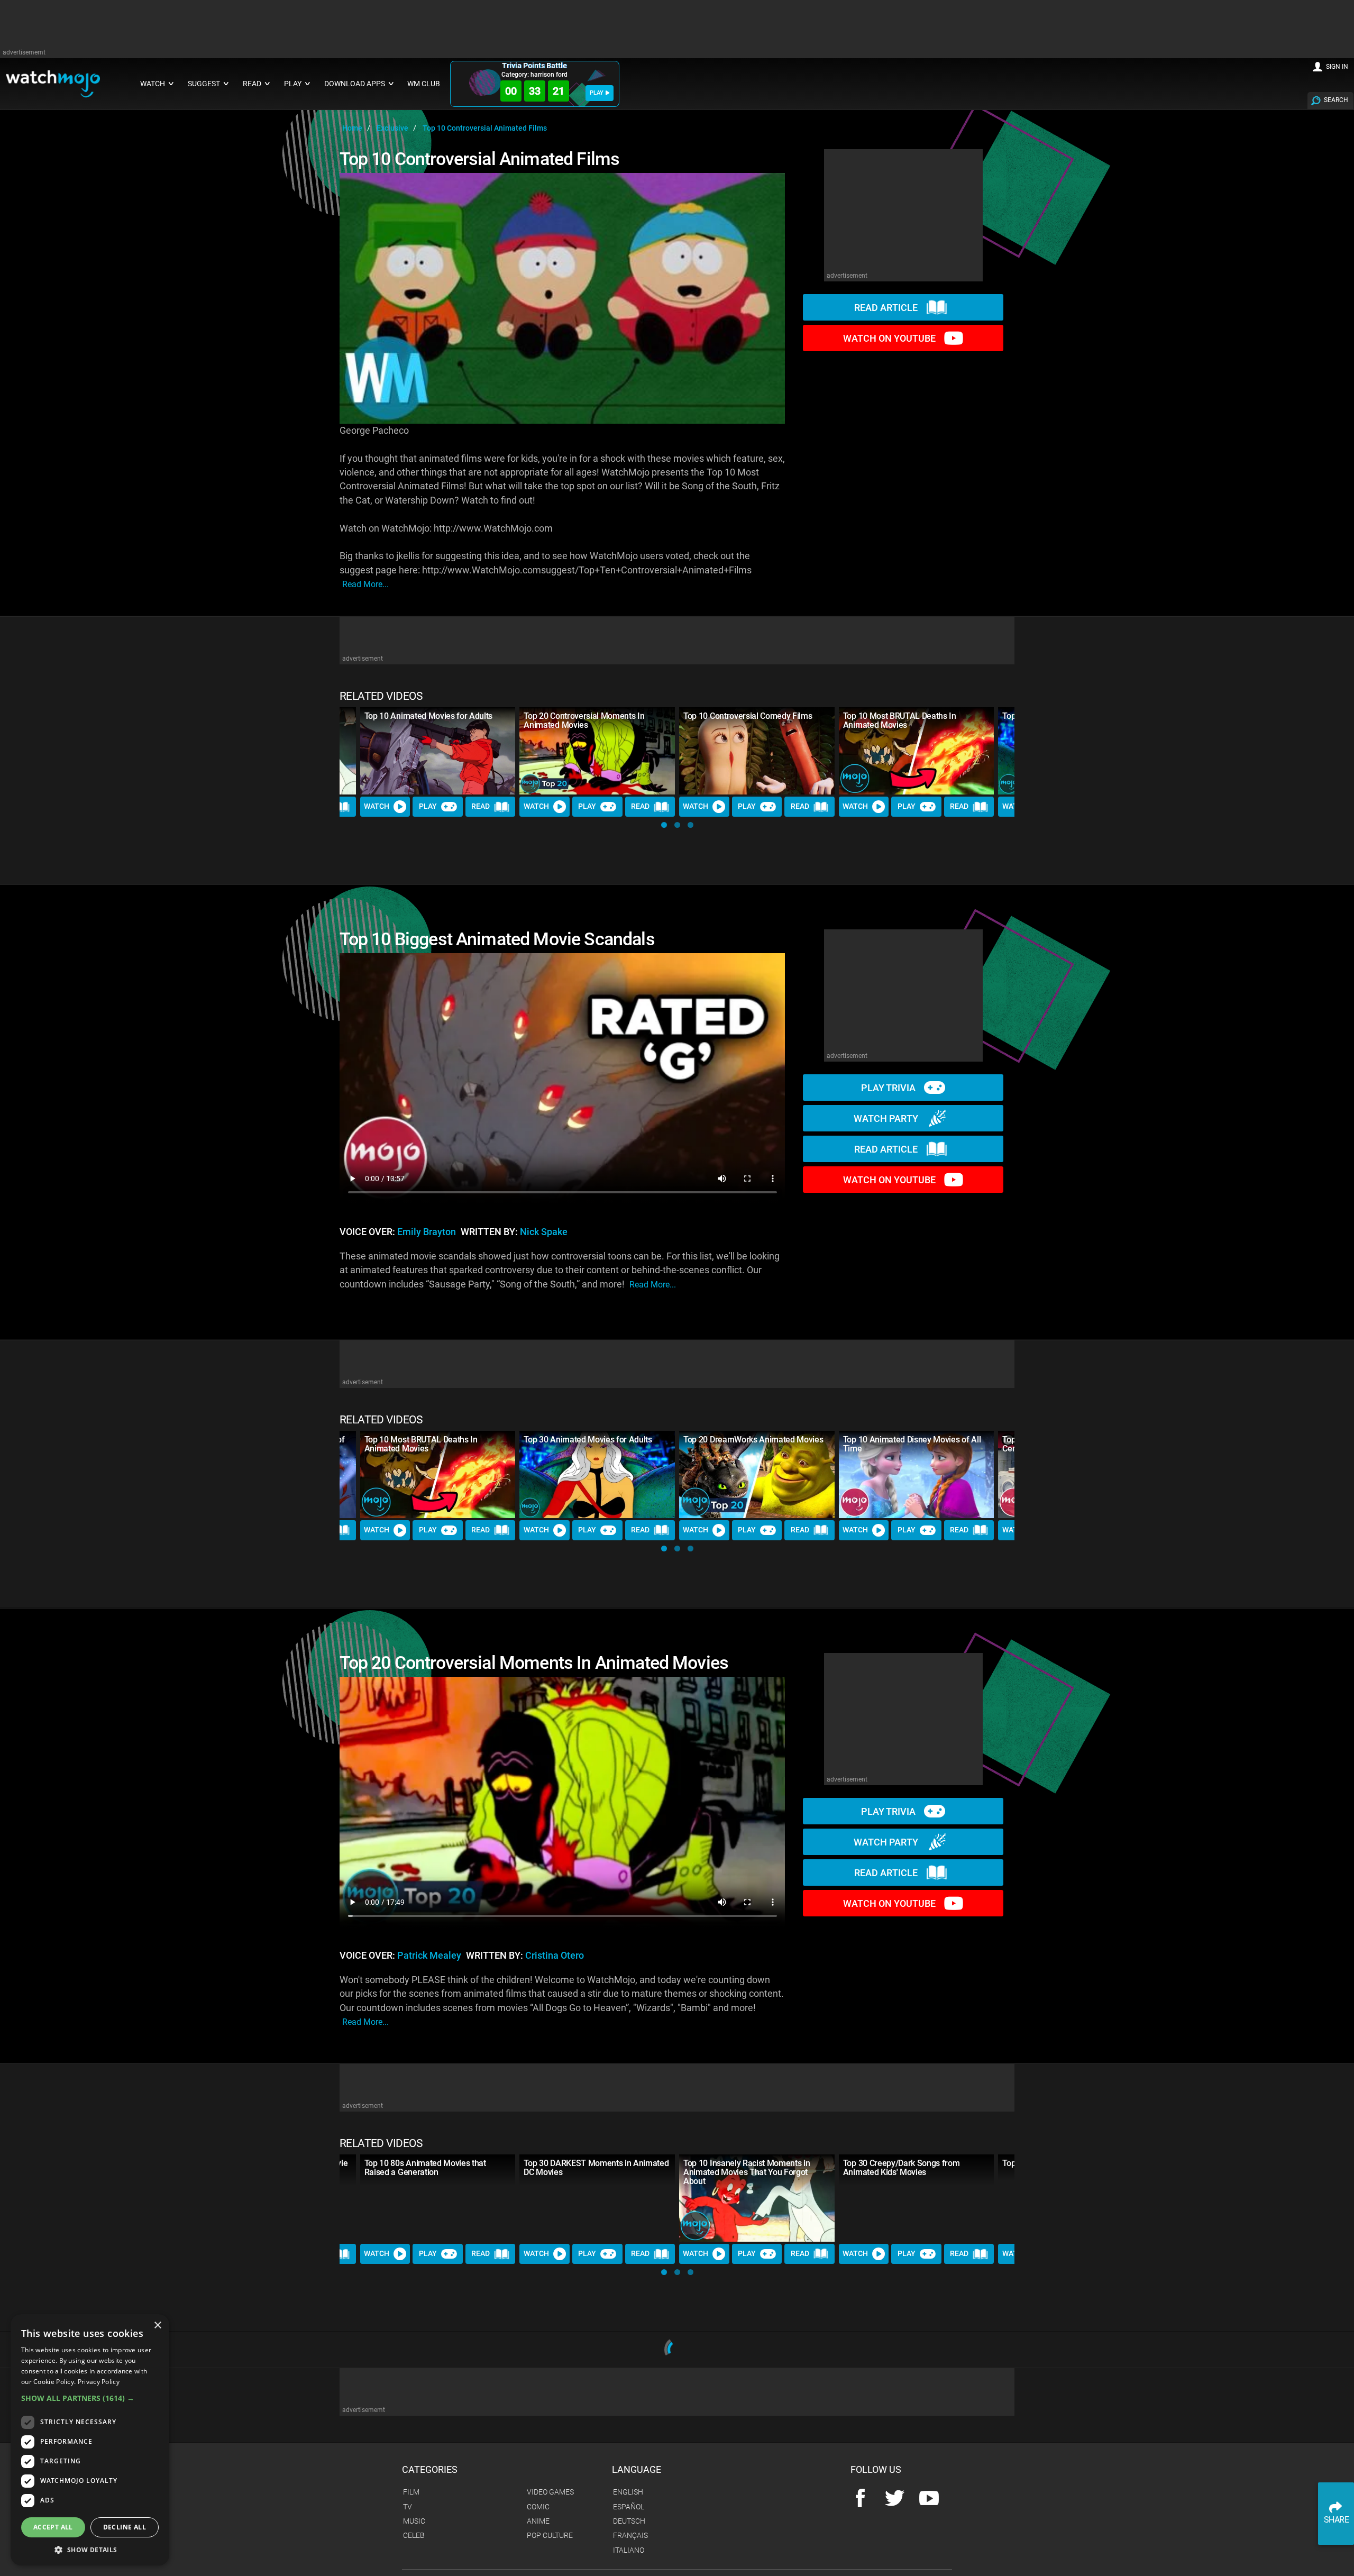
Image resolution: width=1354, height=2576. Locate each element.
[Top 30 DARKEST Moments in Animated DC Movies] (597, 2198)
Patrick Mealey (429, 1956)
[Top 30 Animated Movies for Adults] (597, 1474)
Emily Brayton (427, 1232)
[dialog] (90, 2440)
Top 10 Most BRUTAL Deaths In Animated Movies (900, 720)
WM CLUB (424, 84)
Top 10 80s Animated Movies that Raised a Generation (425, 2168)
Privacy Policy (99, 2382)
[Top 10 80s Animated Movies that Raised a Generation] (438, 2198)
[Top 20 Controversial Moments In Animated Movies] (597, 751)
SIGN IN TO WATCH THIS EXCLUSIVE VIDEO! (562, 2500)
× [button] (157, 2326)
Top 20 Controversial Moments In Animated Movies (584, 720)
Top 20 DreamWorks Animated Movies (753, 1440)
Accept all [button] (53, 2527)
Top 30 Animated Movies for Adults (588, 1440)
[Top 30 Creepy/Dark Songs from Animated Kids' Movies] (917, 2198)
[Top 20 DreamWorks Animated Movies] (757, 1474)
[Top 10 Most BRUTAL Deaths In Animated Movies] (917, 751)
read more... (365, 584)
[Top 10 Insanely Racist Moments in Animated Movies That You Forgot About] (757, 2198)
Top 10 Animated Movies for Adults (428, 716)
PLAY (597, 93)
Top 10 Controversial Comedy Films (748, 716)
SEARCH (1336, 100)
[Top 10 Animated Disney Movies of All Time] (917, 1474)
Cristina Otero (555, 1956)
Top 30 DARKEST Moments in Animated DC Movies (596, 2168)
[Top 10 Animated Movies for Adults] (438, 751)
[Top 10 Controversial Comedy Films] (757, 751)
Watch (377, 806)
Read (481, 806)
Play (428, 806)
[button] (664, 825)
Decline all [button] (125, 2527)
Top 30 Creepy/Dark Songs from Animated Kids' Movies (902, 2168)
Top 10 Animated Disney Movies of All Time (912, 1444)
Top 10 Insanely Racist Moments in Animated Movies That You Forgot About (747, 2172)
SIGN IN (1337, 67)
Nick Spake (544, 1232)
